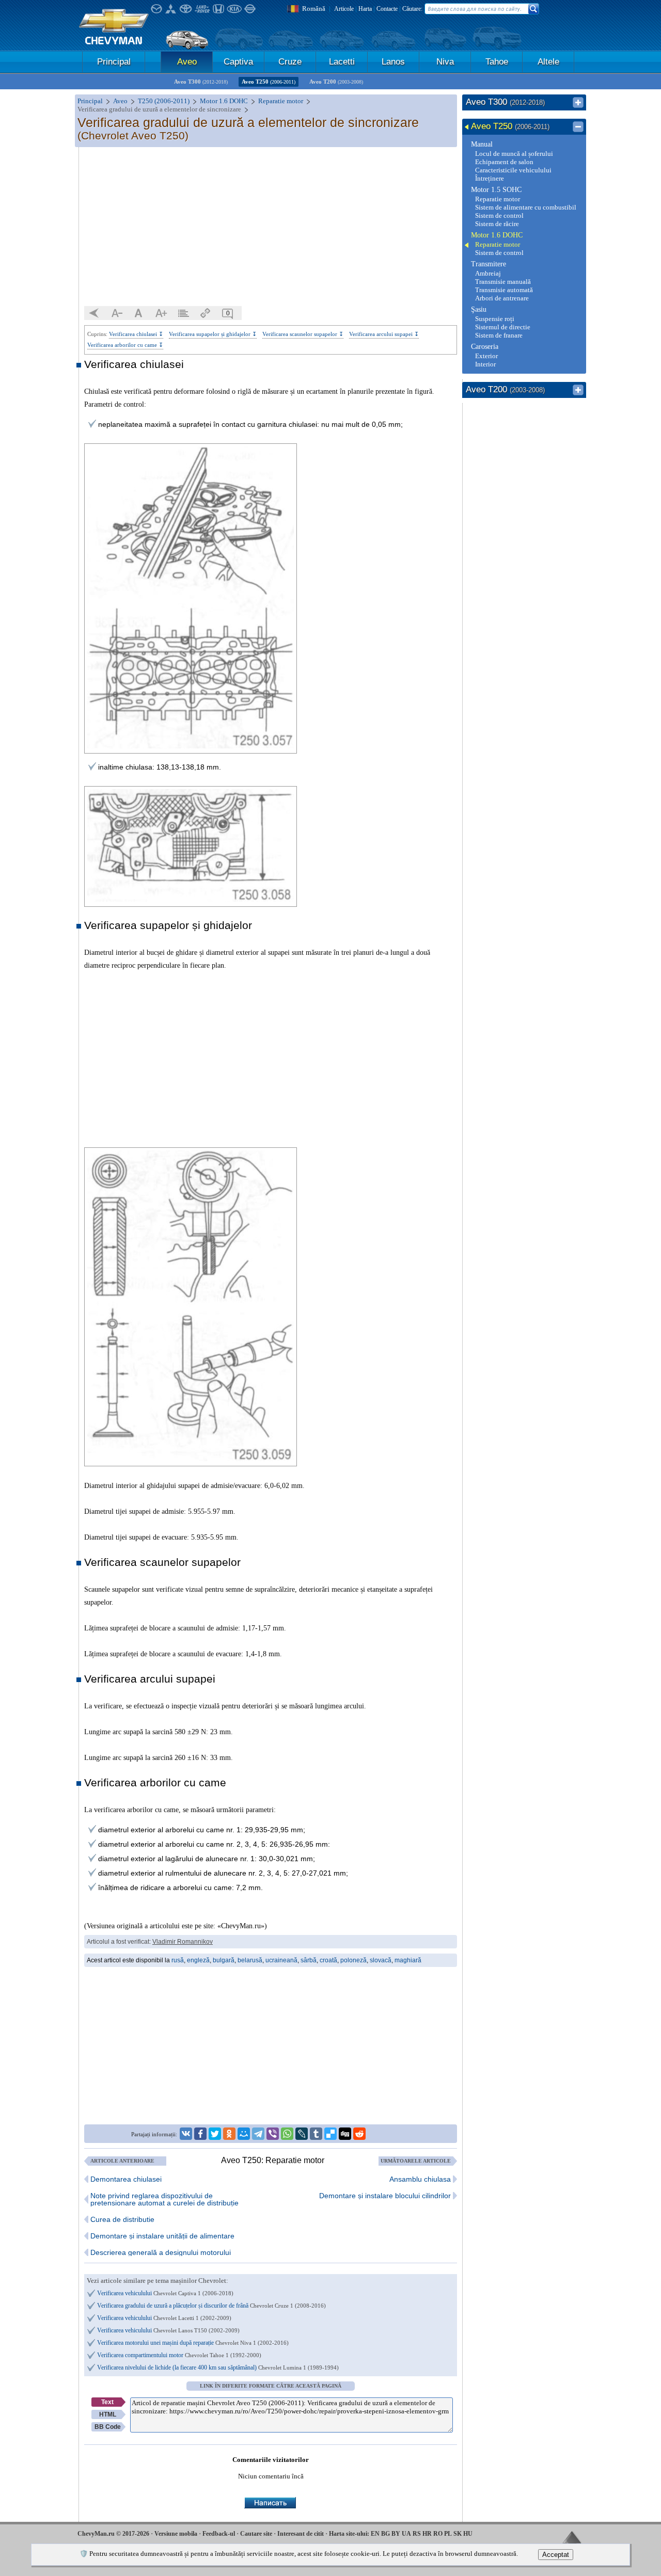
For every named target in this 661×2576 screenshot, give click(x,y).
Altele (548, 62)
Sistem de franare (499, 335)
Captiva (238, 62)
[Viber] (273, 2134)
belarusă (250, 1960)
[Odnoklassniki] (229, 2134)
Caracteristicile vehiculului (513, 170)
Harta (365, 9)
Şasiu (479, 309)
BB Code (108, 2427)
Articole (344, 9)
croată (328, 1960)
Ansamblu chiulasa (420, 2179)
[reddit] (359, 2134)
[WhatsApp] (287, 2134)
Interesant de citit (301, 2534)
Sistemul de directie (503, 327)
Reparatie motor (498, 199)
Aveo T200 (336, 82)
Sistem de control (499, 215)
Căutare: (412, 9)
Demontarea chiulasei (126, 2179)
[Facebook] (200, 2134)
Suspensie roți (495, 319)
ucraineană (281, 1960)
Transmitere (489, 264)
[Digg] (345, 2134)
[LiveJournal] (302, 2134)
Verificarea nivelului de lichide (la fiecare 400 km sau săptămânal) (218, 2367)
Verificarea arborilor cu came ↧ (125, 345)
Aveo (187, 62)
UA (406, 2534)
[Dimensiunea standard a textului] (139, 313)
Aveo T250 (269, 82)
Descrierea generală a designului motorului (161, 2252)
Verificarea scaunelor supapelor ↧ (303, 334)
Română (314, 9)
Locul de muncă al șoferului (514, 154)
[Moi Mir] (244, 2134)
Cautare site (256, 2534)
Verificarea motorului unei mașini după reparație (193, 2343)
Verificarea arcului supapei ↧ (384, 334)
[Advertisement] (271, 227)
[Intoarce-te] (95, 313)
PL (448, 2534)
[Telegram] (258, 2134)
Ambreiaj (488, 273)
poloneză (353, 1960)
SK (458, 2534)
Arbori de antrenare (502, 298)
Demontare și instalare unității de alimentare (162, 2236)
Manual (482, 144)
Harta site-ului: (349, 2534)
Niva (445, 62)
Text (107, 2402)
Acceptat (556, 2555)
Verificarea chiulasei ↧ (136, 334)
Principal (114, 62)
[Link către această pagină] (206, 313)
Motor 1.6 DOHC (497, 235)
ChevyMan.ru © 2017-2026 (113, 2534)
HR (427, 2534)
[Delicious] (330, 2134)
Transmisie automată (504, 290)
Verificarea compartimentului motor (179, 2355)
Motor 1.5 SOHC (496, 190)
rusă (178, 1960)
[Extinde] (578, 103)
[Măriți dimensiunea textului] (161, 313)
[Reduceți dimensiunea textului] (117, 313)
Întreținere (490, 178)
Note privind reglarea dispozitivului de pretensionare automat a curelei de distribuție (164, 2199)
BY (396, 2534)
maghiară (408, 1960)
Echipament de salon (504, 162)
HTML (108, 2414)
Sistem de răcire (497, 224)
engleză (198, 1960)
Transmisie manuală (503, 282)
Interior (485, 364)
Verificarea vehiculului (165, 2293)
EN (375, 2534)
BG (385, 2534)
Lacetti (342, 62)
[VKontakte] (186, 2134)
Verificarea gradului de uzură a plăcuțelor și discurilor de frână (211, 2306)
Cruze (290, 62)
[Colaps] (578, 127)
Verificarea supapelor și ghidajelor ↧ (213, 334)
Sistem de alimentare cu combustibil (526, 207)
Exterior (486, 356)
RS (417, 2534)
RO (438, 2534)
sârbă (309, 1960)
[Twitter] (215, 2134)
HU (468, 2534)
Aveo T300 (201, 82)
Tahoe (497, 62)
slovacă (381, 1960)
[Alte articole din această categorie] (183, 313)
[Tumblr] (316, 2134)
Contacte (387, 9)
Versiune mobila (176, 2534)
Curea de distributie (122, 2219)
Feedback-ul (219, 2534)
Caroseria (485, 347)
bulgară (224, 1960)
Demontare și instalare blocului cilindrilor (385, 2196)
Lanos (393, 62)
